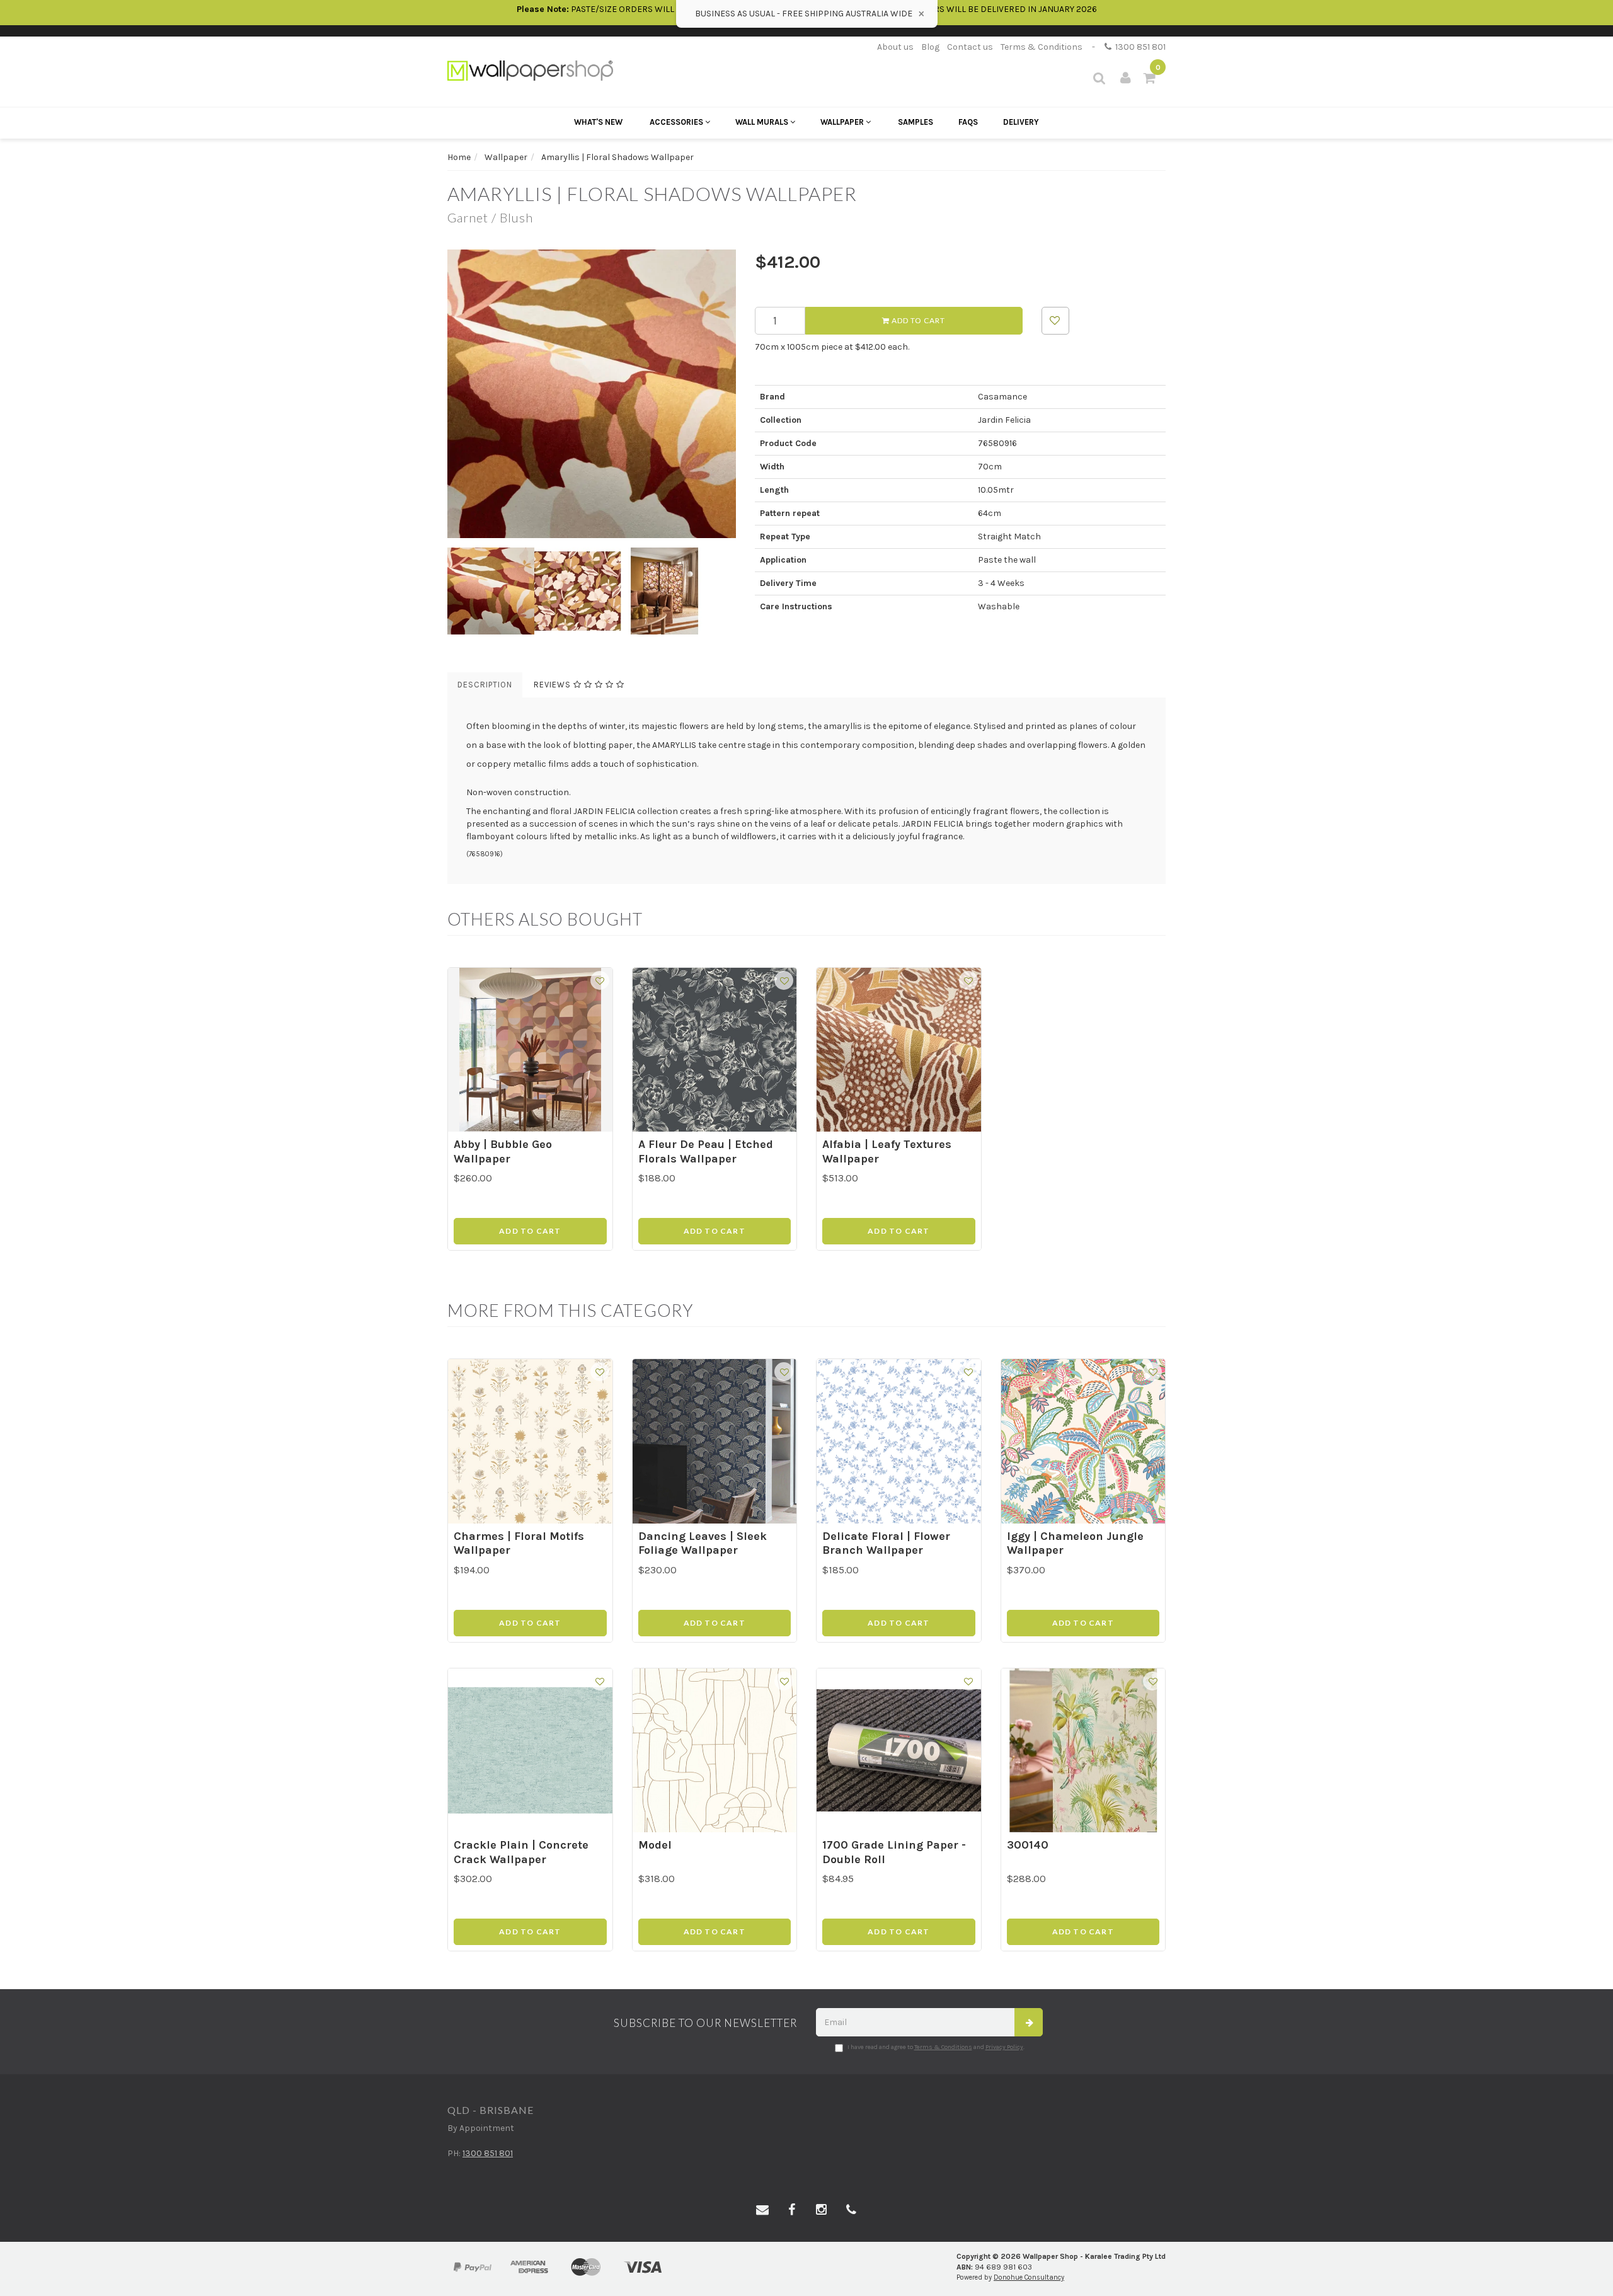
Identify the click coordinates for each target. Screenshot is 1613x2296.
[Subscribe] (1029, 2022)
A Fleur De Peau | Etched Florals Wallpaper (706, 1151)
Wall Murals (763, 122)
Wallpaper (843, 122)
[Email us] (762, 2210)
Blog (930, 47)
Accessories (677, 122)
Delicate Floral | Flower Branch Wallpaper (886, 1543)
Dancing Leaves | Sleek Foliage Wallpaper (703, 1543)
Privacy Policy (1004, 2047)
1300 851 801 (1139, 47)
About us (895, 47)
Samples (916, 122)
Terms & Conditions (1042, 47)
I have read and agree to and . (936, 2047)
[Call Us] (851, 2210)
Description (485, 685)
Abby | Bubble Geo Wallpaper (503, 1151)
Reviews (554, 685)
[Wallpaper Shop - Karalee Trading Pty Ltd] (530, 70)
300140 (1028, 1845)
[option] (592, 394)
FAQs (968, 122)
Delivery (1021, 122)
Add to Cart (917, 320)
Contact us (970, 47)
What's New (598, 122)
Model (655, 1845)
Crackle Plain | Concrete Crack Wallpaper (521, 1852)
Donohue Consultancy (1029, 2277)
